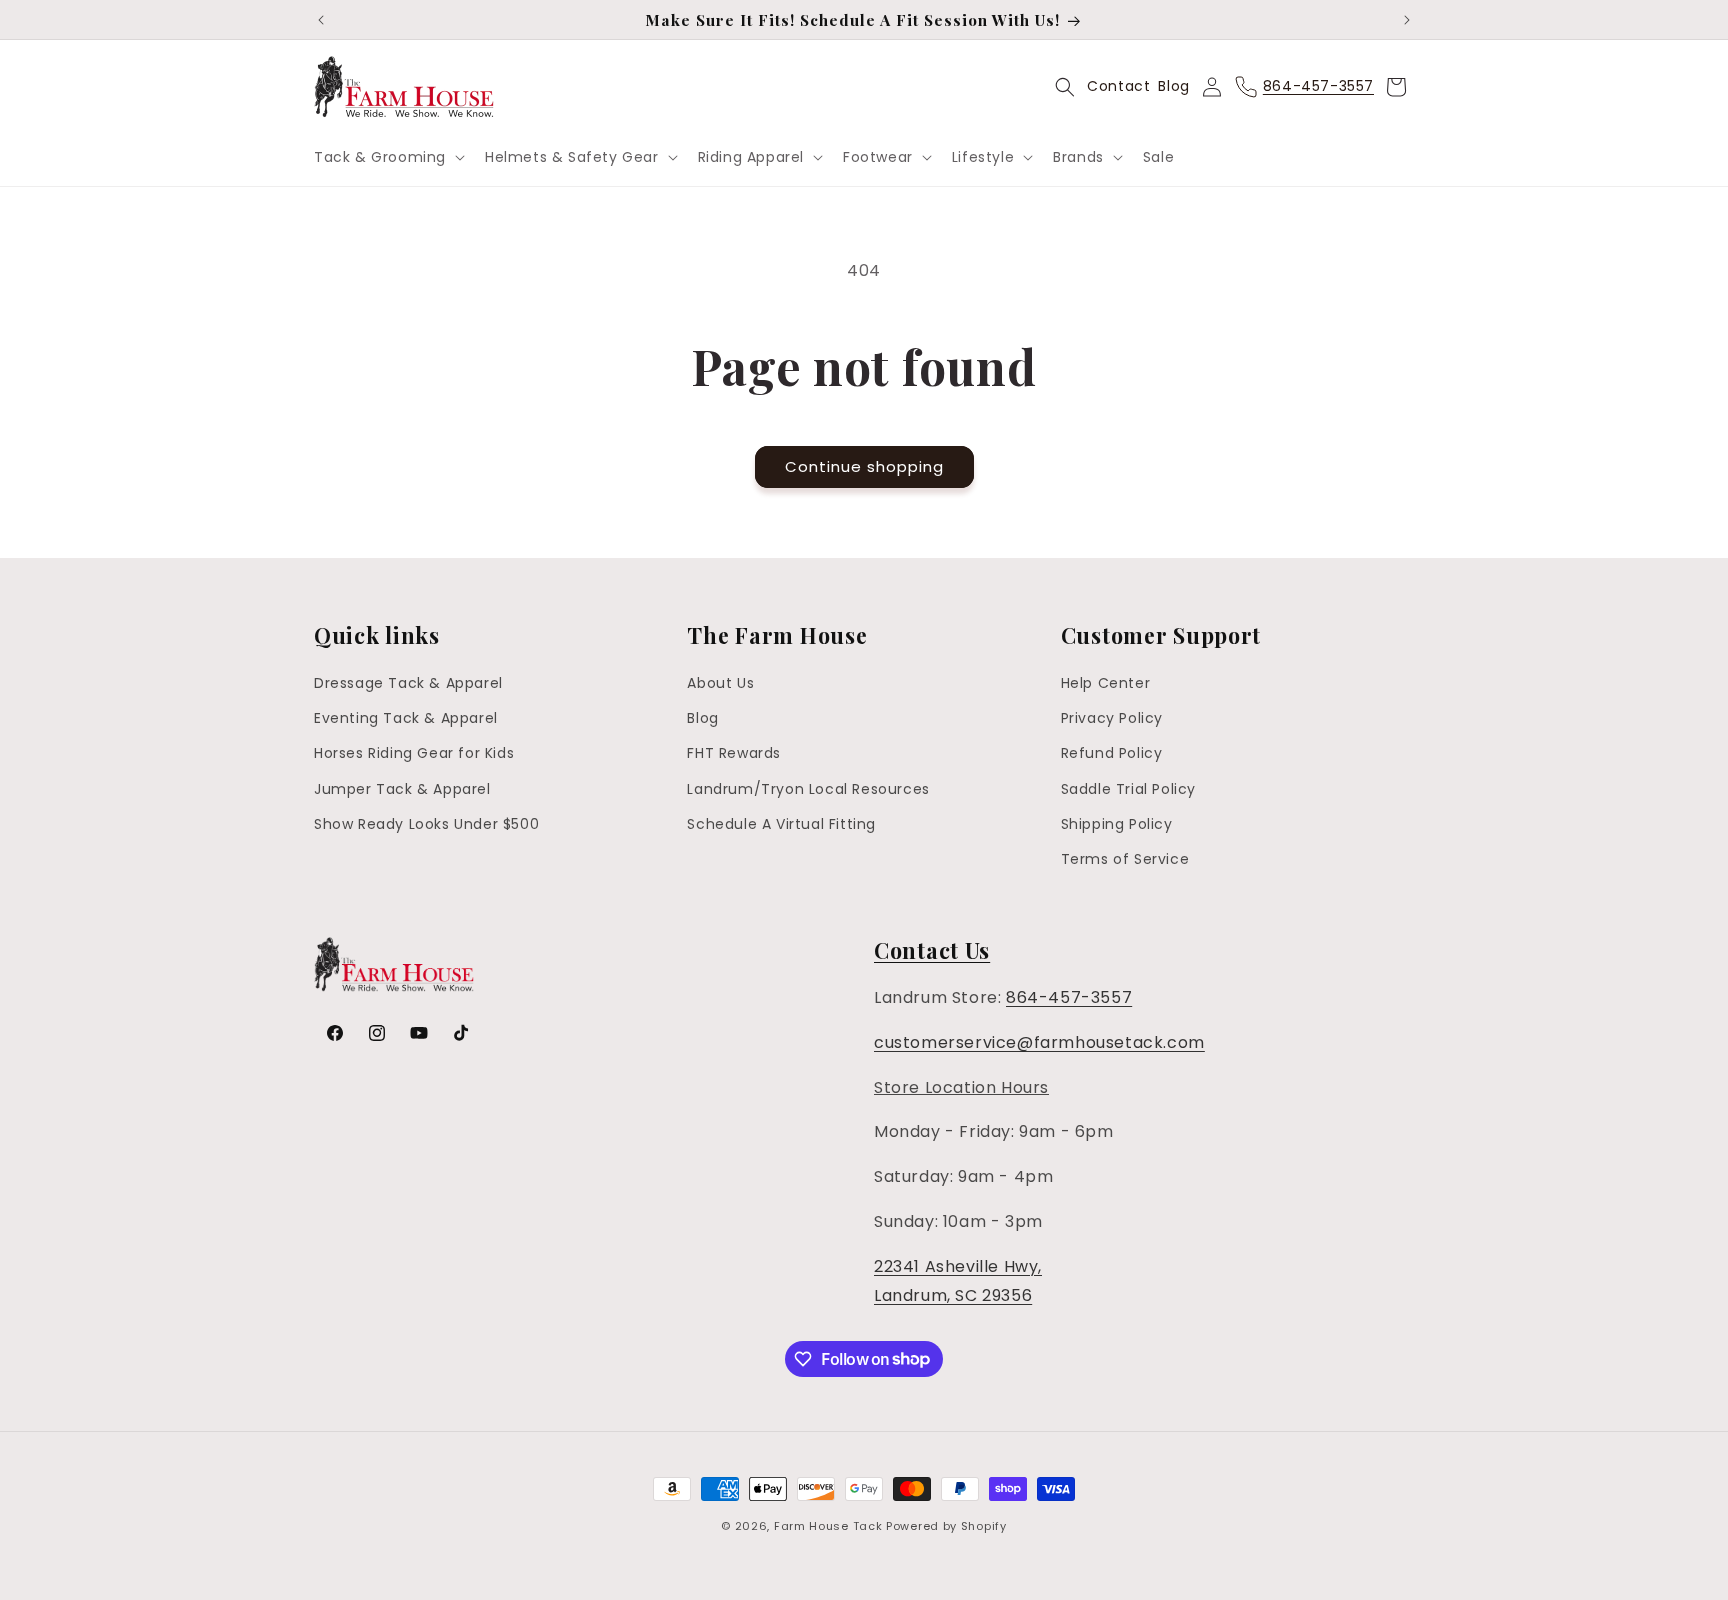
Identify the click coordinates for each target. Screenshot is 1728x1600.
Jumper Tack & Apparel (402, 789)
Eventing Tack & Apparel (406, 718)
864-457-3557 (1069, 997)
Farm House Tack (828, 1526)
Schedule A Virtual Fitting (781, 824)
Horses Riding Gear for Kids (414, 754)
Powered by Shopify (946, 1526)
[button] (387, 157)
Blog (1173, 86)
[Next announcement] (1407, 20)
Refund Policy (1112, 754)
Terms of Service (1125, 859)
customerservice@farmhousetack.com (1039, 1042)
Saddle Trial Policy (1128, 789)
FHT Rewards (734, 754)
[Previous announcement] (321, 20)
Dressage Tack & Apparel (408, 683)
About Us (720, 683)
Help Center (1106, 683)
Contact (1118, 86)
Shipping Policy (1117, 824)
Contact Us (932, 950)
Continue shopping (864, 466)
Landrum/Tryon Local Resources (808, 789)
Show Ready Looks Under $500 (426, 824)
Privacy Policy (1112, 718)
